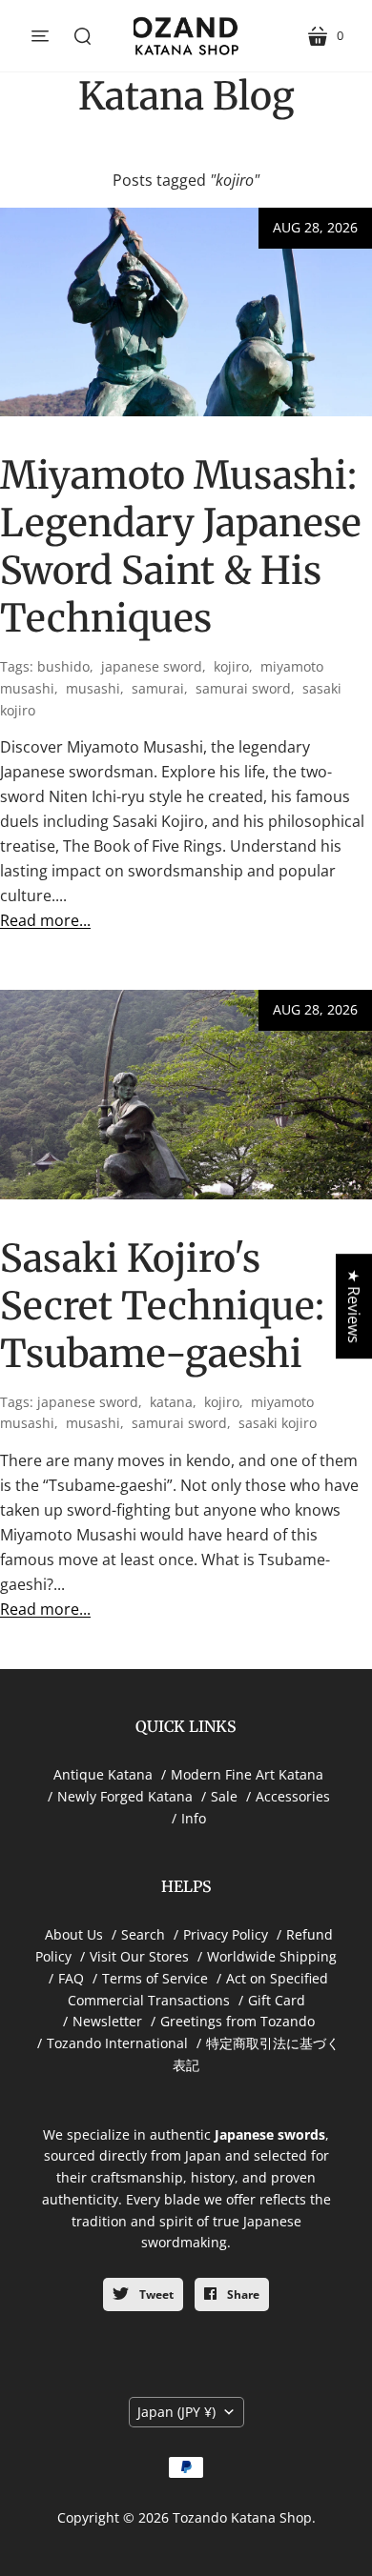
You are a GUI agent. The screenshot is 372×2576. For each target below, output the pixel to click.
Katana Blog (186, 96)
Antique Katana (103, 1774)
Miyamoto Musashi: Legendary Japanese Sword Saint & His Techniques (181, 547)
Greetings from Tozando (238, 2021)
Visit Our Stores (139, 1956)
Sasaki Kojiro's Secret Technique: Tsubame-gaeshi (162, 1306)
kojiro (231, 666)
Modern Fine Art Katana (247, 1774)
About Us (74, 1934)
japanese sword (152, 666)
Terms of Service (155, 1978)
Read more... (45, 920)
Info (194, 1818)
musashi (93, 688)
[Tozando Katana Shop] (186, 36)
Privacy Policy (226, 1934)
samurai (158, 688)
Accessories (293, 1796)
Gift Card (277, 2000)
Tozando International (117, 2043)
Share (242, 2294)
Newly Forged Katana (125, 1796)
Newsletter (107, 2021)
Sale (224, 1796)
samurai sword (243, 688)
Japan (176, 2412)
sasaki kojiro (278, 1423)
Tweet (155, 2294)
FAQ (71, 1978)
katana (171, 1402)
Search (143, 1934)
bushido (63, 666)
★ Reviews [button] (354, 1306)
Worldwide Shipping (272, 1956)
